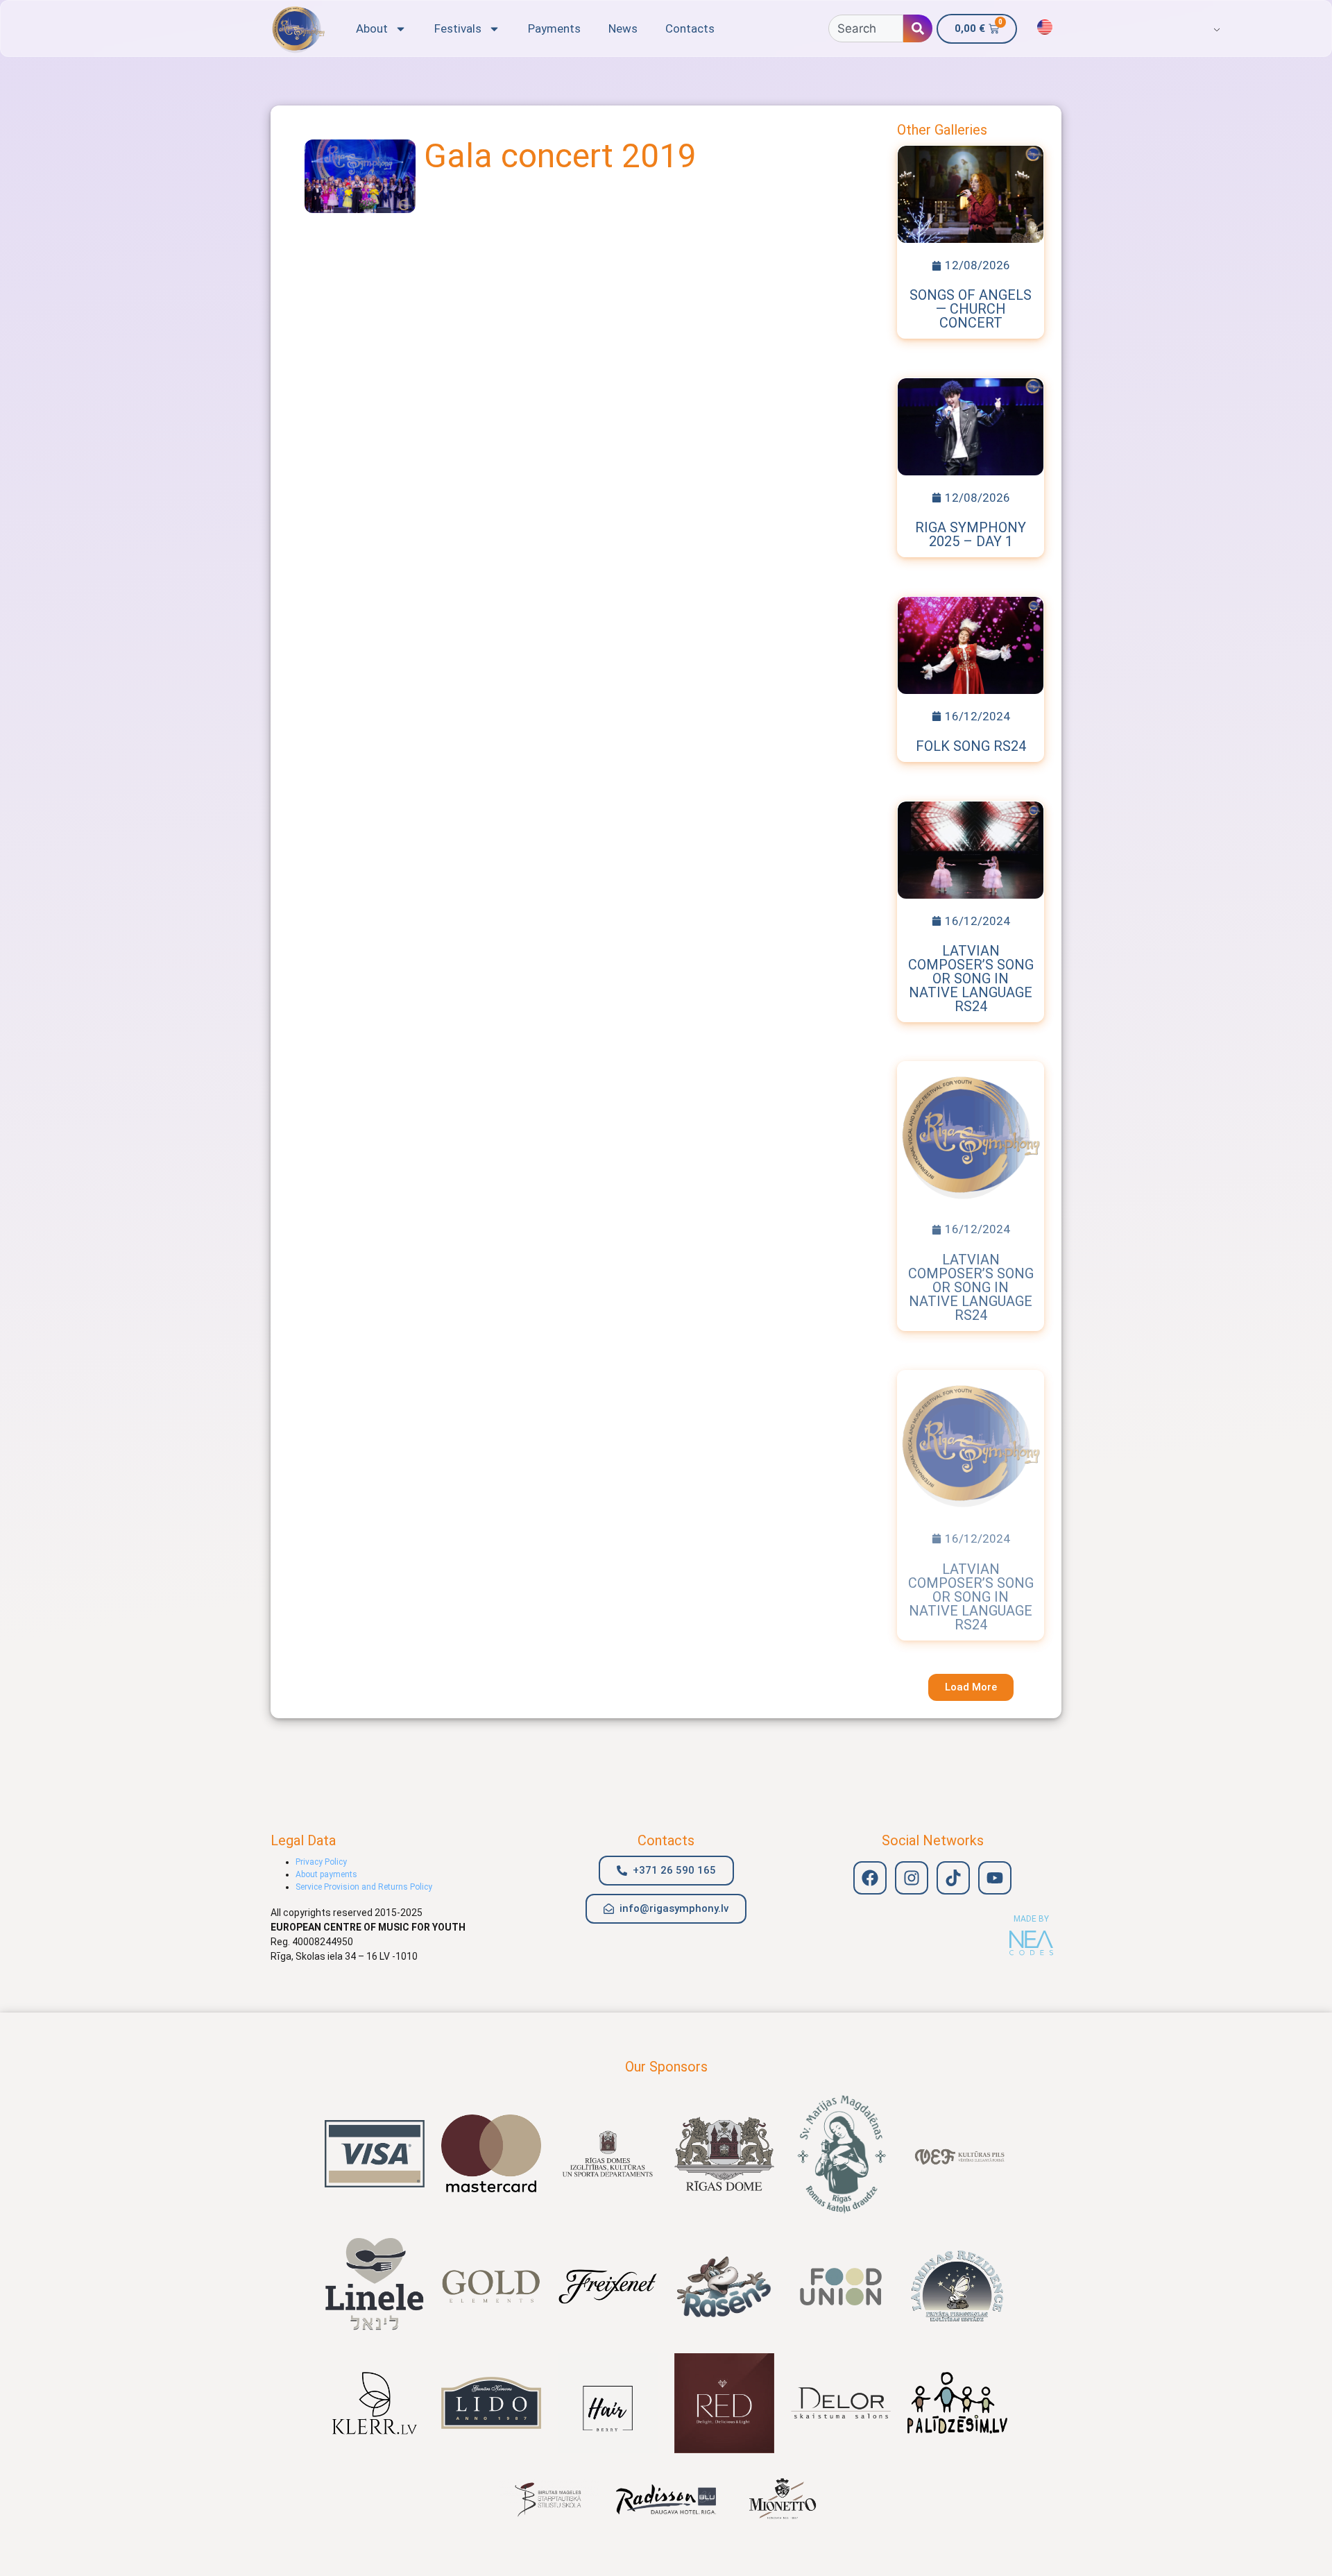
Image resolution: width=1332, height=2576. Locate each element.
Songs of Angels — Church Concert (971, 309)
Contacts (690, 28)
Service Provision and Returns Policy (364, 1887)
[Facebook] (870, 1878)
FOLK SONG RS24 (971, 746)
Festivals (458, 28)
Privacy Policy (321, 1862)
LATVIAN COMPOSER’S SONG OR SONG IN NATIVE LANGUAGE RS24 (971, 978)
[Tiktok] (953, 1878)
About (372, 28)
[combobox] (866, 28)
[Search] (918, 28)
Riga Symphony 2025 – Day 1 (971, 534)
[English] (1045, 27)
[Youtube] (995, 1878)
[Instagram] (912, 1878)
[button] (971, 1687)
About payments (326, 1874)
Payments (554, 28)
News (623, 28)
